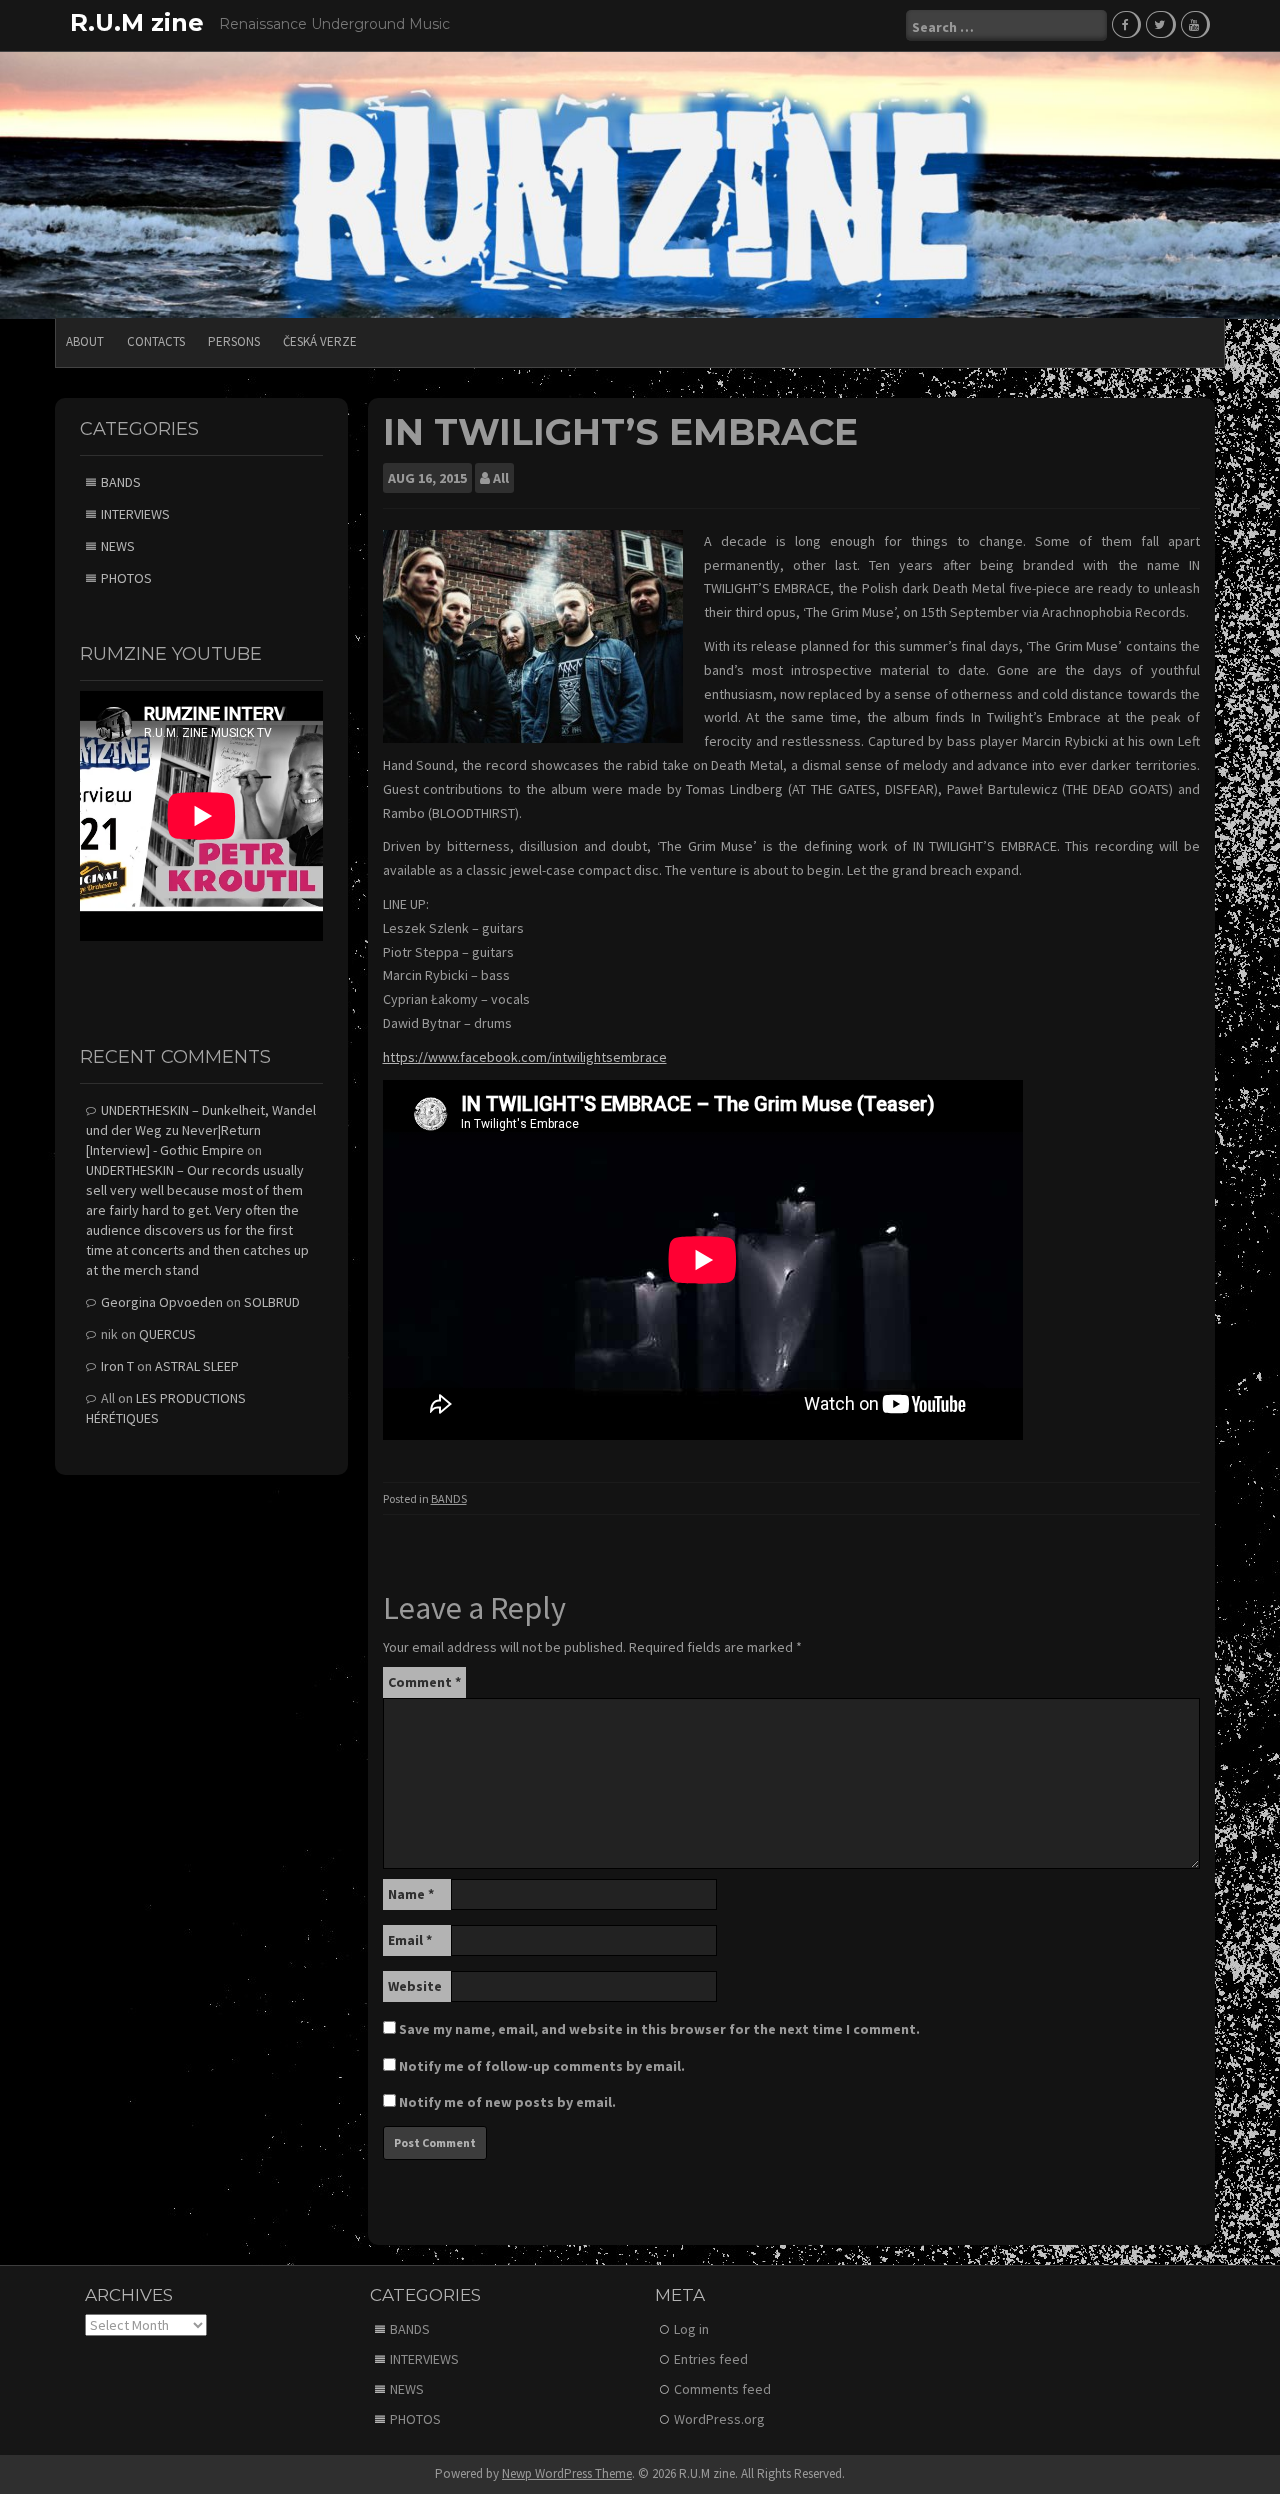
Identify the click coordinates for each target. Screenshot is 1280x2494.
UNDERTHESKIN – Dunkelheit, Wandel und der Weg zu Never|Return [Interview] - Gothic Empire (201, 1130)
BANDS (449, 1498)
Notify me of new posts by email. (507, 2102)
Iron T (117, 1366)
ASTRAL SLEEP (197, 1366)
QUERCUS (167, 1334)
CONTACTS (156, 341)
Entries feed (711, 2359)
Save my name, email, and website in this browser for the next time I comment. (659, 2029)
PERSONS (234, 341)
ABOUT (85, 341)
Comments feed (722, 2389)
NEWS (118, 546)
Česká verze (320, 341)
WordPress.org (719, 2419)
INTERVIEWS (135, 514)
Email (410, 1940)
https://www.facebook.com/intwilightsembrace (525, 1057)
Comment (424, 1682)
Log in (691, 2329)
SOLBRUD (272, 1302)
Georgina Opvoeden (162, 1302)
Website (415, 1986)
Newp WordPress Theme (567, 2473)
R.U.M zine (137, 22)
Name (411, 1894)
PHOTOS (126, 578)
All (501, 478)
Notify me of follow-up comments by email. (542, 2066)
